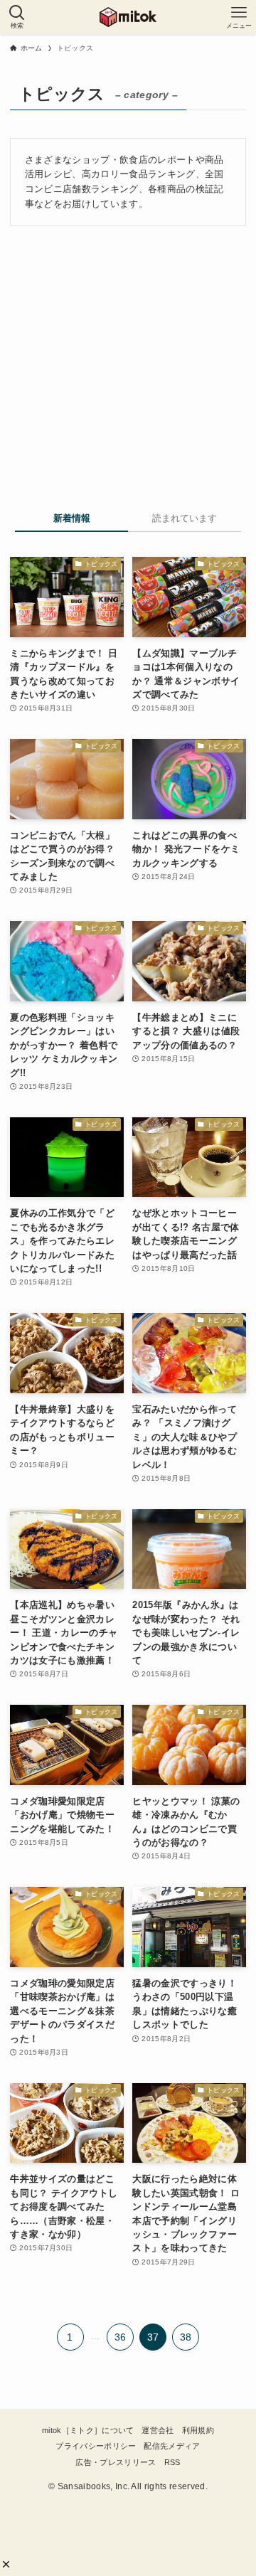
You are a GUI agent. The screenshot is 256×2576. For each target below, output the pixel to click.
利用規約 (198, 2430)
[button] (6, 2564)
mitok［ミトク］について (88, 2430)
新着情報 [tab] (72, 518)
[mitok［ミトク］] (128, 17)
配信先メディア (172, 2446)
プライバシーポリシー (96, 2446)
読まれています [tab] (185, 518)
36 (121, 2337)
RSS (172, 2462)
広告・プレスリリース (116, 2462)
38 (186, 2337)
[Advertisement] (135, 363)
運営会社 (158, 2430)
